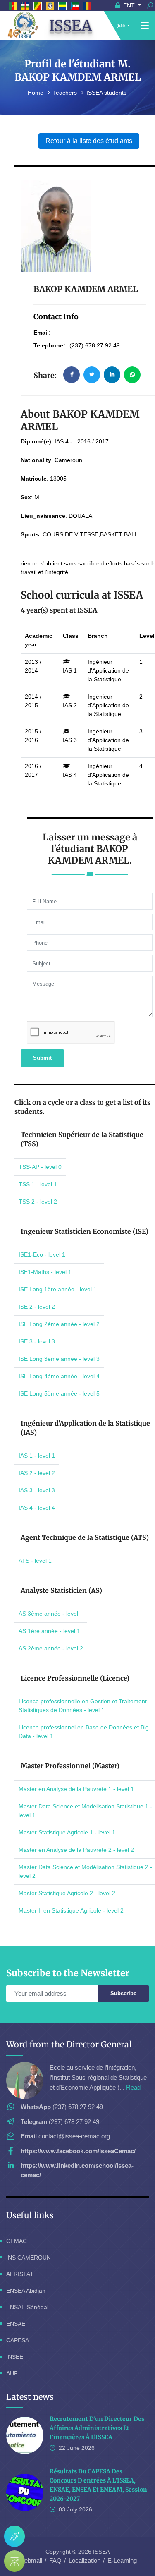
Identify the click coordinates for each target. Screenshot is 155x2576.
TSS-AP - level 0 (40, 1167)
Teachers (66, 93)
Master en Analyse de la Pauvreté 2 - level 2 (76, 1850)
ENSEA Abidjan (26, 2291)
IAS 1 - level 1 (37, 1456)
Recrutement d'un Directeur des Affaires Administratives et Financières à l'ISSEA (97, 2428)
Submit (42, 1058)
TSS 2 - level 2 (38, 1202)
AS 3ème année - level (48, 1614)
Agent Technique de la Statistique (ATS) (85, 1537)
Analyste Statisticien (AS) (61, 1590)
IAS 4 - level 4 (37, 1508)
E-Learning (122, 2560)
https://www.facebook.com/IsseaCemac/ (78, 2151)
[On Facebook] (72, 375)
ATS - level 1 (35, 1561)
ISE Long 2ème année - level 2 (59, 1324)
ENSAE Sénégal (27, 2307)
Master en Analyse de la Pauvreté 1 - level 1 (76, 1789)
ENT (129, 5)
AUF (12, 2373)
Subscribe (123, 1993)
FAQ (55, 2560)
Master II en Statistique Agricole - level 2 (71, 1910)
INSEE (15, 2357)
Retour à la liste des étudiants (89, 141)
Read (133, 2087)
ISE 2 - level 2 (37, 1307)
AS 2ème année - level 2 (51, 1648)
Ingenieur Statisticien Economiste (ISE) (85, 1231)
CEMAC (17, 2241)
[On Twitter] (92, 375)
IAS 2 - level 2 (37, 1473)
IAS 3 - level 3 (37, 1490)
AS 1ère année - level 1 (49, 1631)
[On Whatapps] (132, 375)
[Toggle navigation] (145, 26)
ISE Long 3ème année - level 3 (59, 1359)
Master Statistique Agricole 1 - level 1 (67, 1832)
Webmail (30, 2560)
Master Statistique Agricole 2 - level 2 (67, 1893)
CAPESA (18, 2340)
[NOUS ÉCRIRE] (14, 2536)
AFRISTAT (20, 2274)
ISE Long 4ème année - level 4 (59, 1376)
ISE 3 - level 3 (37, 1341)
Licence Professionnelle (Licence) (75, 1678)
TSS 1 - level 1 (38, 1184)
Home (36, 93)
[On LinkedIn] (112, 375)
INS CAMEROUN (29, 2258)
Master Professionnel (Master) (70, 1766)
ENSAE (16, 2324)
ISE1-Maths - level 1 (45, 1272)
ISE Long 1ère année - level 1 (58, 1289)
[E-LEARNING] (14, 2561)
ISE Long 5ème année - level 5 (59, 1393)
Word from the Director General (69, 2044)
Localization (85, 2560)
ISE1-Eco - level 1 (42, 1254)
